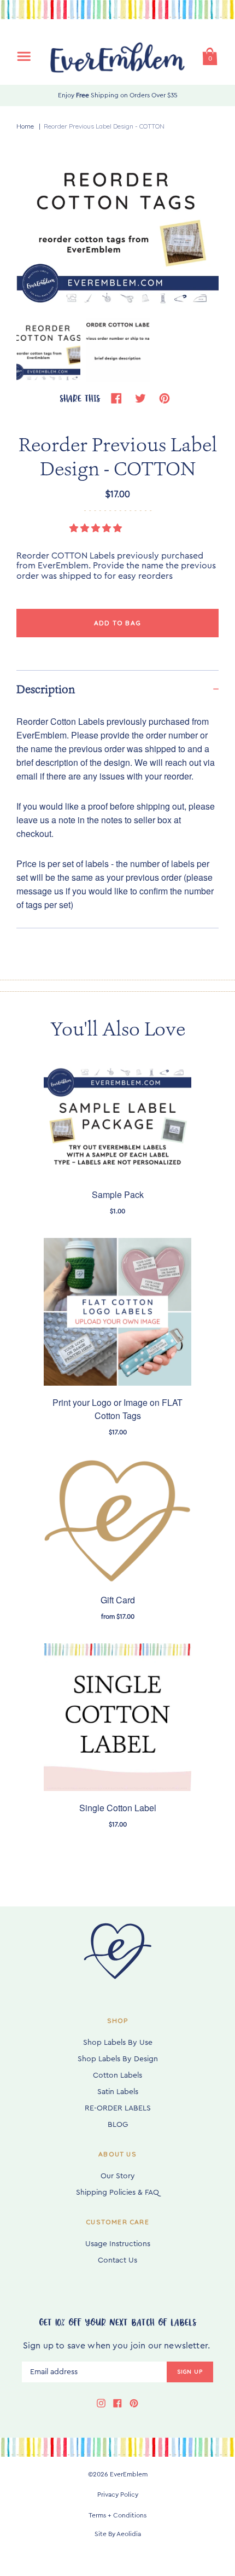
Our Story (118, 2176)
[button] (97, 528)
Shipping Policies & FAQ (117, 2193)
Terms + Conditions (117, 2515)
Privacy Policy (118, 2494)
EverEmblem (129, 2474)
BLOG (118, 2125)
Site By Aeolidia (118, 2534)
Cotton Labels (117, 2075)
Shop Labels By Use (118, 2043)
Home (25, 126)
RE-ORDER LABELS (118, 2108)
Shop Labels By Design (118, 2059)
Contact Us (117, 2260)
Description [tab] (46, 689)
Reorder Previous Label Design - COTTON (104, 126)
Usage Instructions (118, 2244)
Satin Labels (118, 2092)
